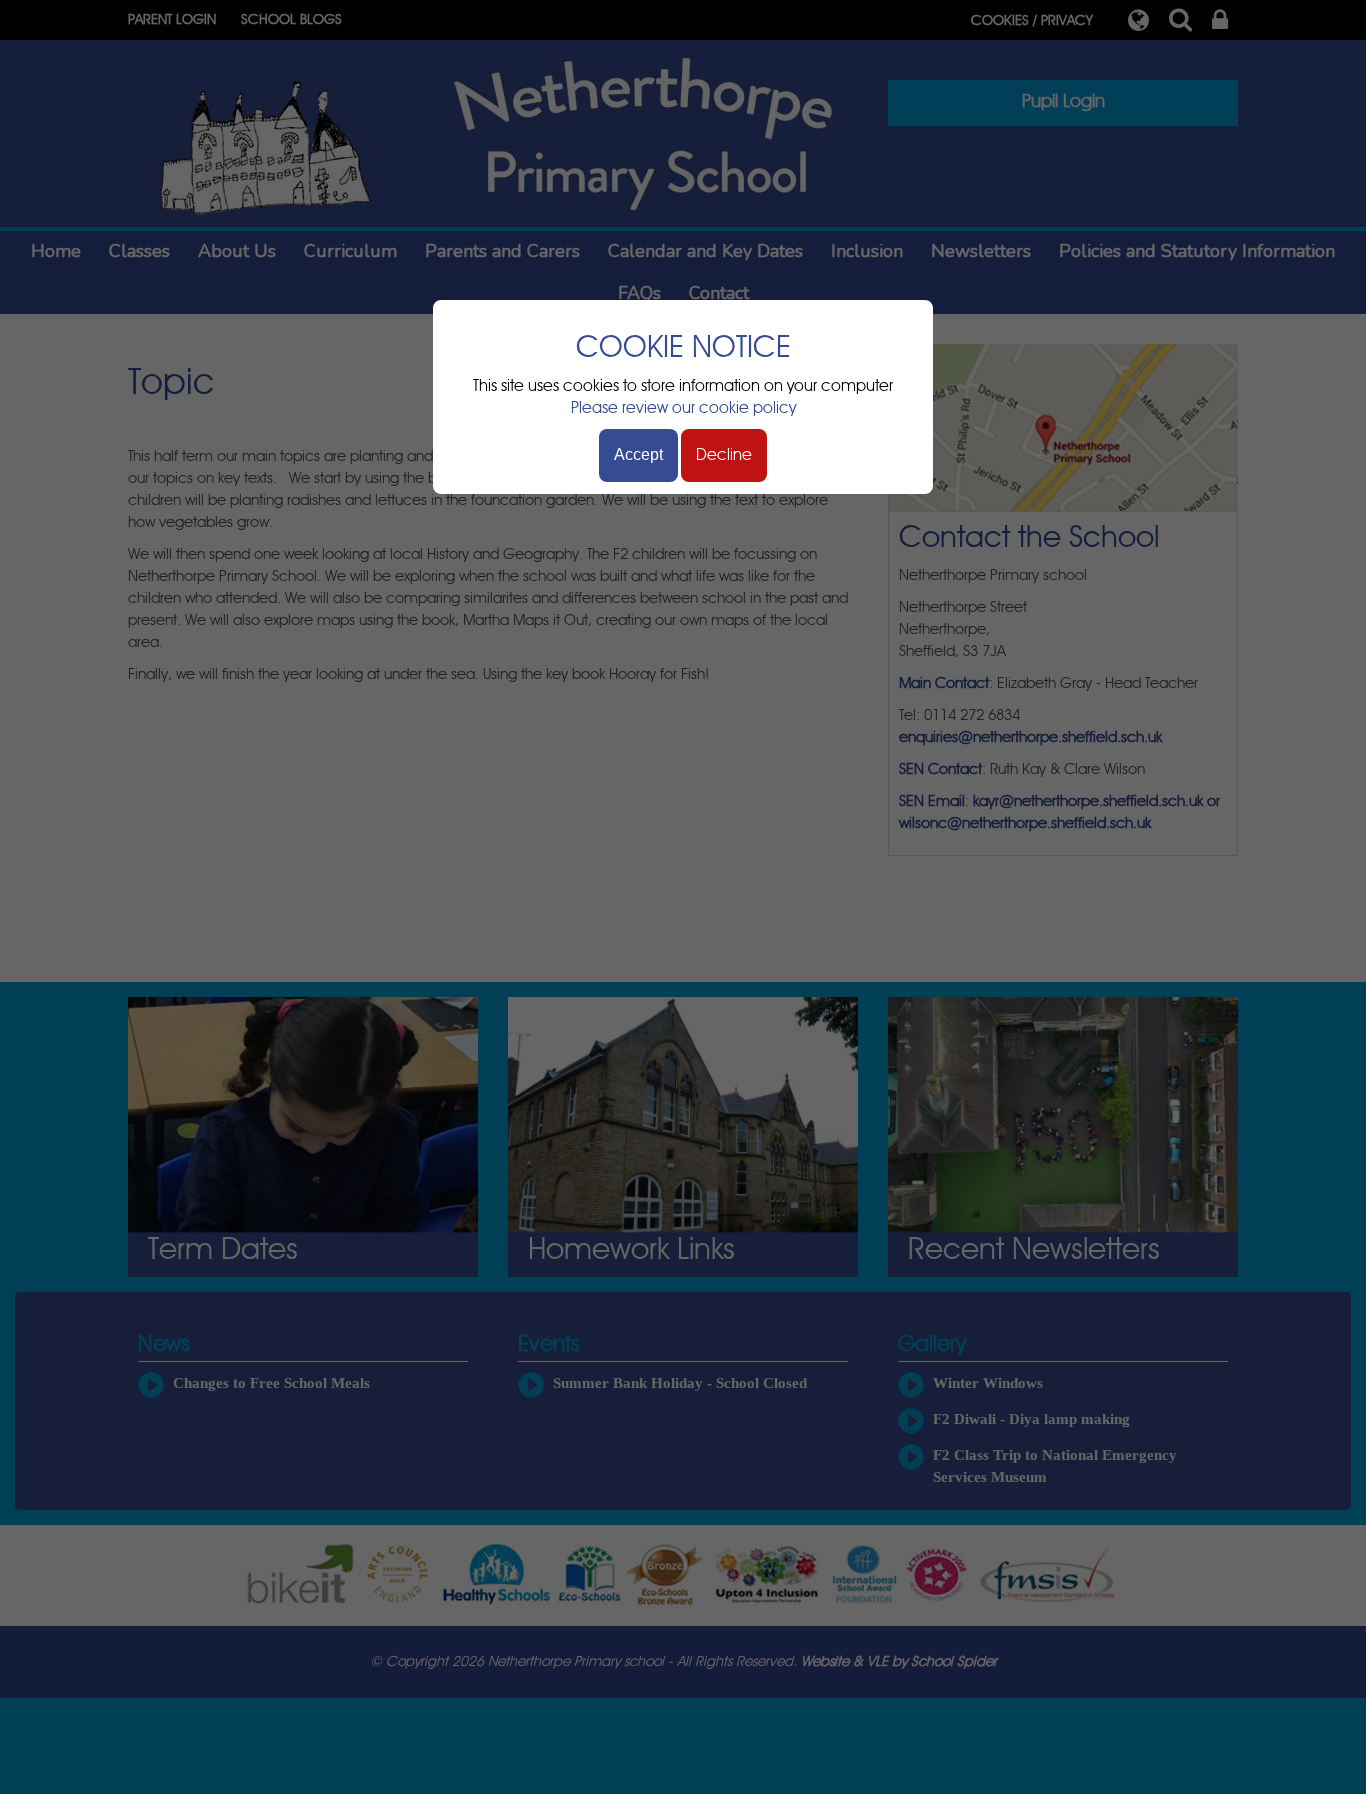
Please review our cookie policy (683, 408)
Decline (724, 455)
